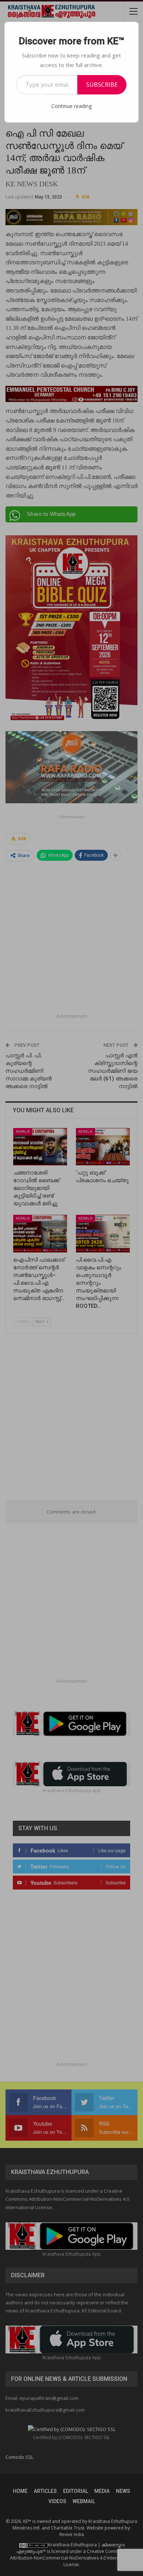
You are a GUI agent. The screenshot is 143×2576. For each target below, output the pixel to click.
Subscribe (102, 85)
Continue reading (71, 106)
